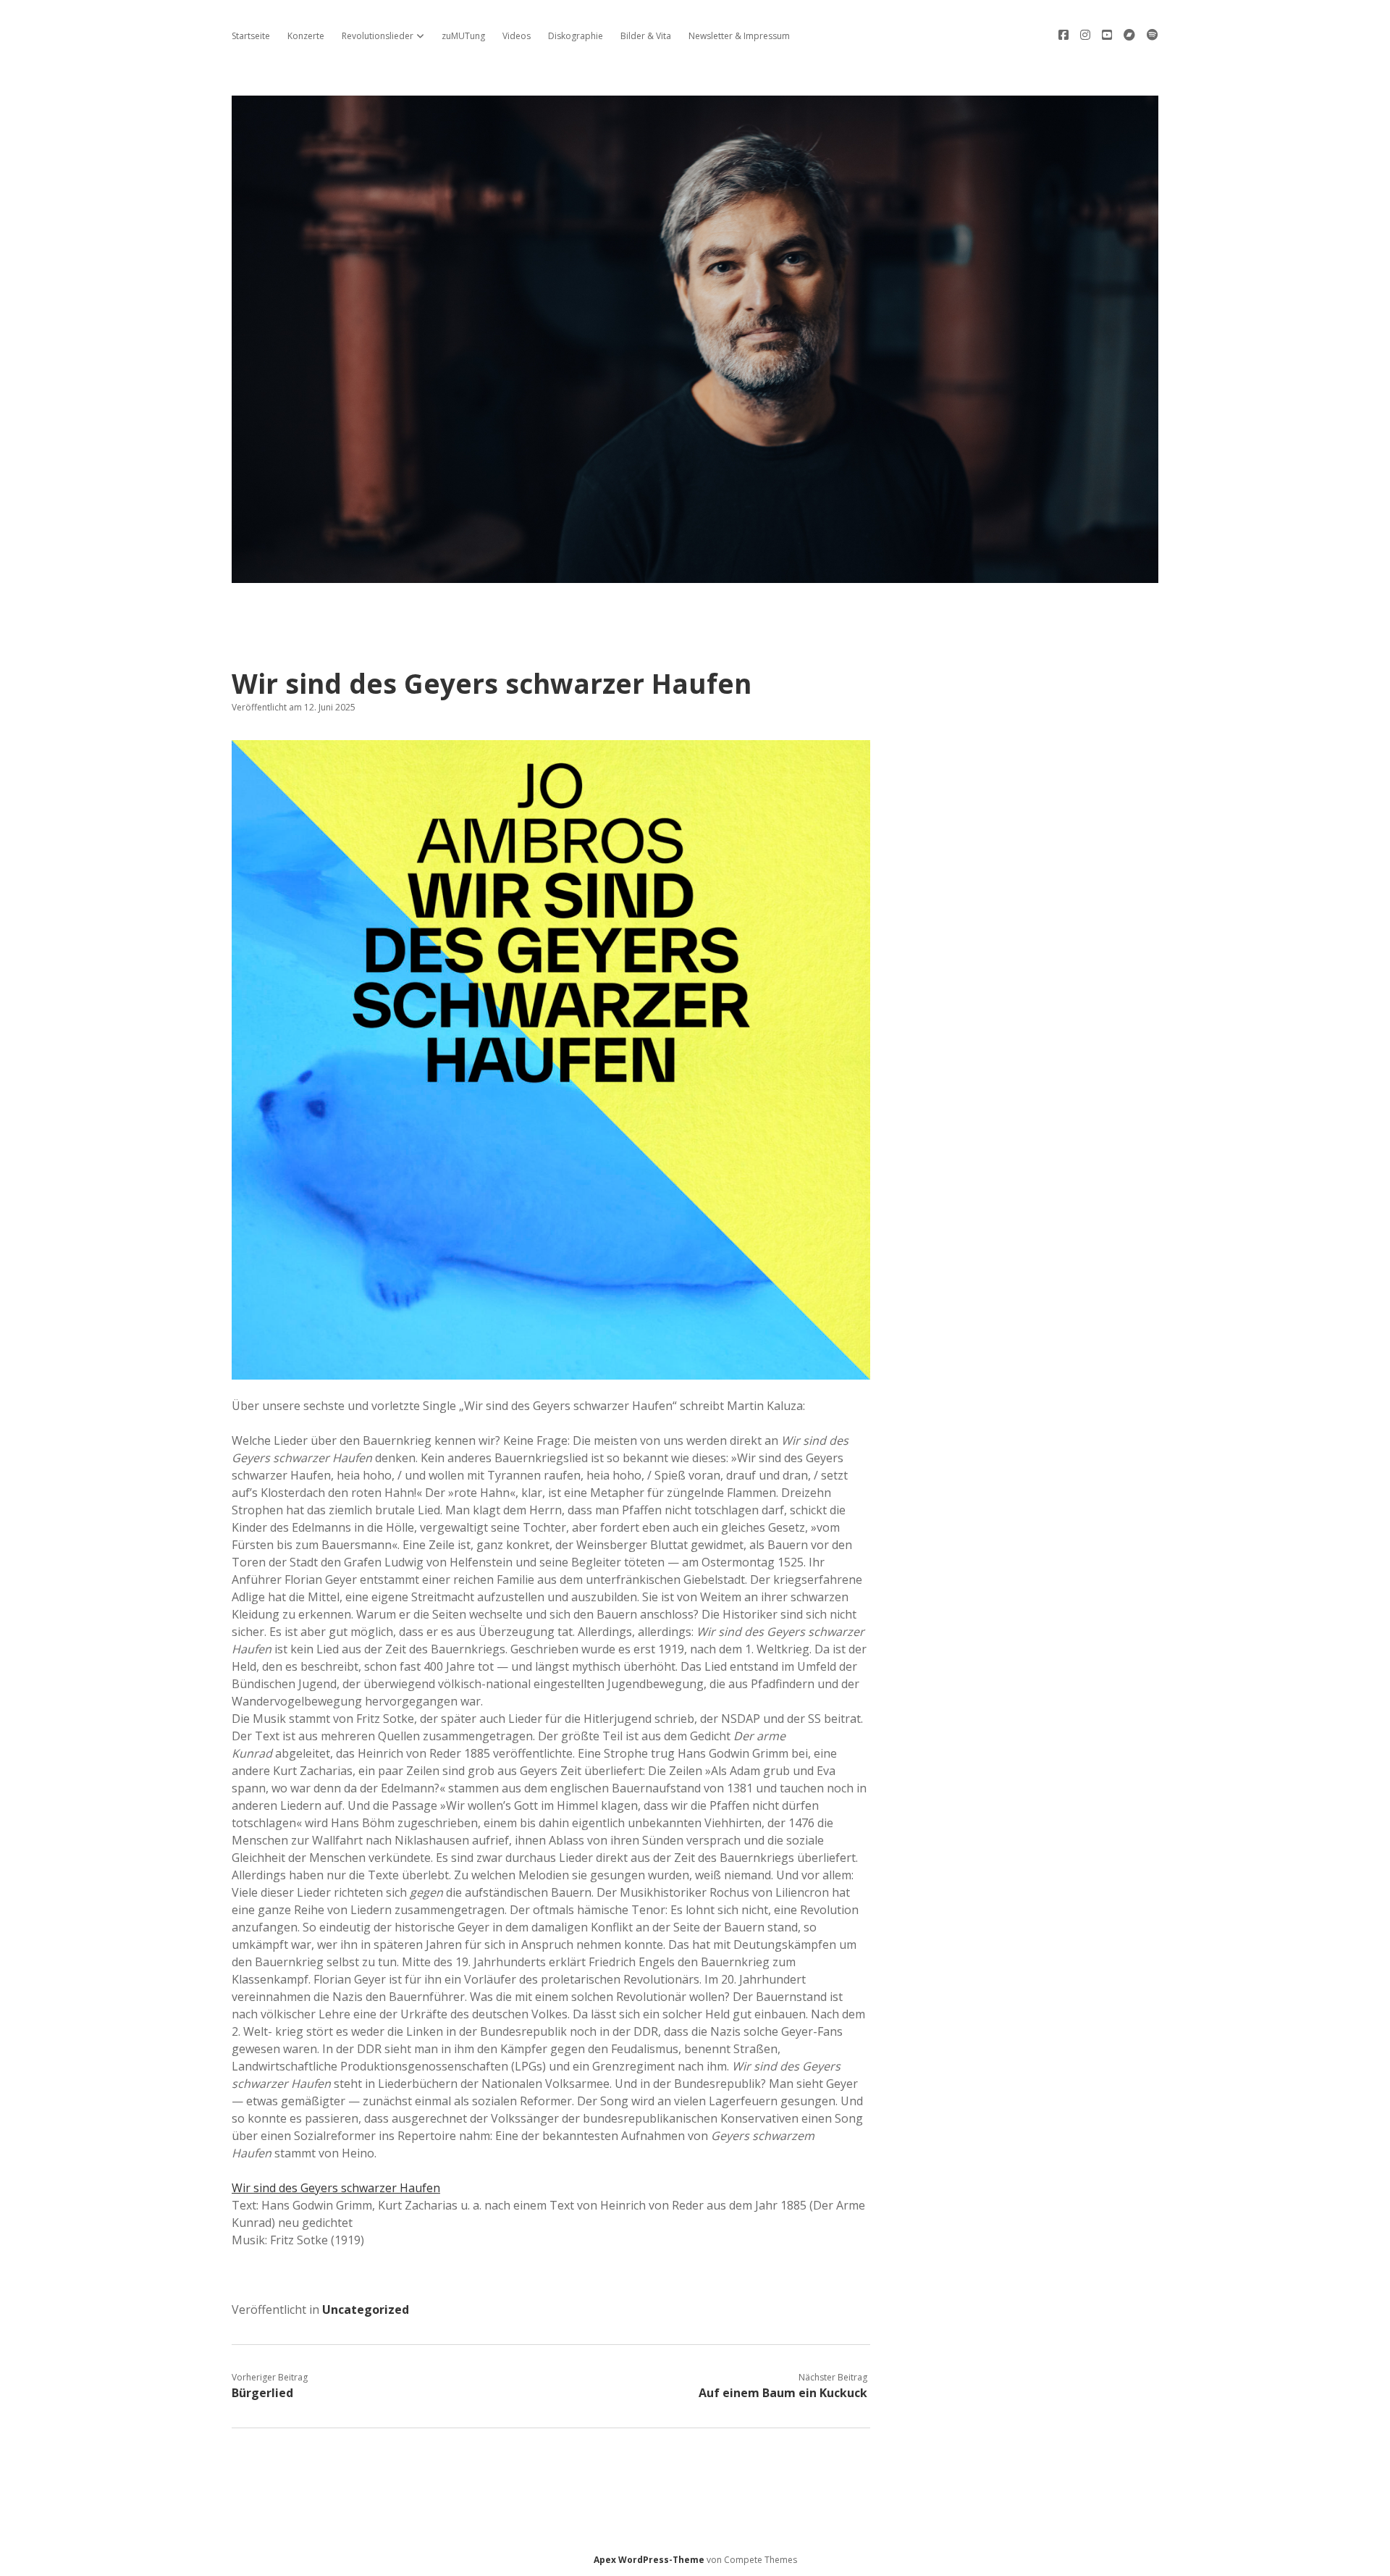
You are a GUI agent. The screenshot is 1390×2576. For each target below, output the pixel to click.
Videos (517, 36)
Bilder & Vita (646, 36)
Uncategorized (366, 2309)
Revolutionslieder (378, 36)
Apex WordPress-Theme (649, 2560)
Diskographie (576, 36)
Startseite (251, 36)
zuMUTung (463, 36)
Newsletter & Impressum (739, 36)
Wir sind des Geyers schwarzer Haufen (336, 2188)
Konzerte (306, 36)
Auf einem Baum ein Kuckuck (783, 2393)
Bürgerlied (262, 2393)
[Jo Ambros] (695, 575)
